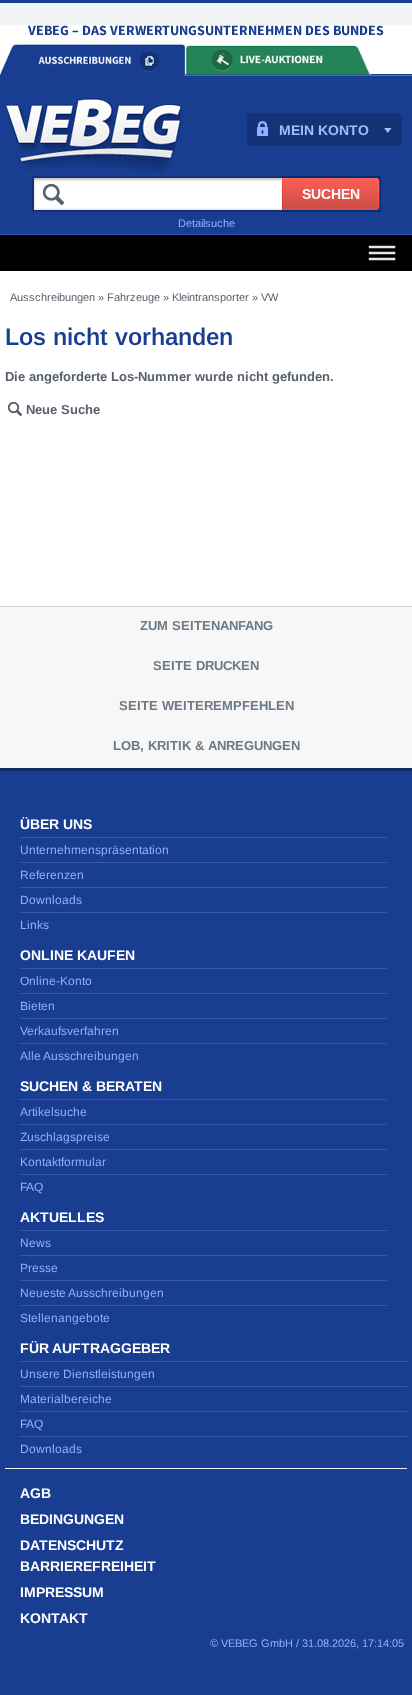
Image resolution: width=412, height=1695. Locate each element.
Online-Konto (56, 981)
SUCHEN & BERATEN (91, 1086)
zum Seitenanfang (206, 625)
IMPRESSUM (62, 1592)
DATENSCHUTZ (72, 1545)
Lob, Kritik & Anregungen (206, 745)
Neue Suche (63, 409)
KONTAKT (54, 1618)
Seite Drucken (206, 665)
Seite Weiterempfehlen (206, 705)
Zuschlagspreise (65, 1137)
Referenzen (52, 875)
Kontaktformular (63, 1162)
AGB (35, 1493)
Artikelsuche (53, 1112)
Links (34, 925)
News (35, 1243)
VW (269, 297)
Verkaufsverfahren (69, 1031)
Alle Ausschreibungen (79, 1056)
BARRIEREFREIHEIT (88, 1566)
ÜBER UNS (56, 824)
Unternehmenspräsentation (94, 850)
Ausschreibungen (52, 297)
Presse (39, 1268)
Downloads (51, 900)
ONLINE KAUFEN (77, 955)
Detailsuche (206, 223)
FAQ (31, 1187)
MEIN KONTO (324, 130)
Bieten (37, 1006)
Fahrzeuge (133, 297)
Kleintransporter (210, 297)
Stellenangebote (65, 1318)
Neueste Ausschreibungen (92, 1293)
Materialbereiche (66, 1399)
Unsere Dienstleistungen (87, 1374)
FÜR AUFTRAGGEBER (95, 1348)
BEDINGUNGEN (72, 1519)
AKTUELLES (62, 1217)
